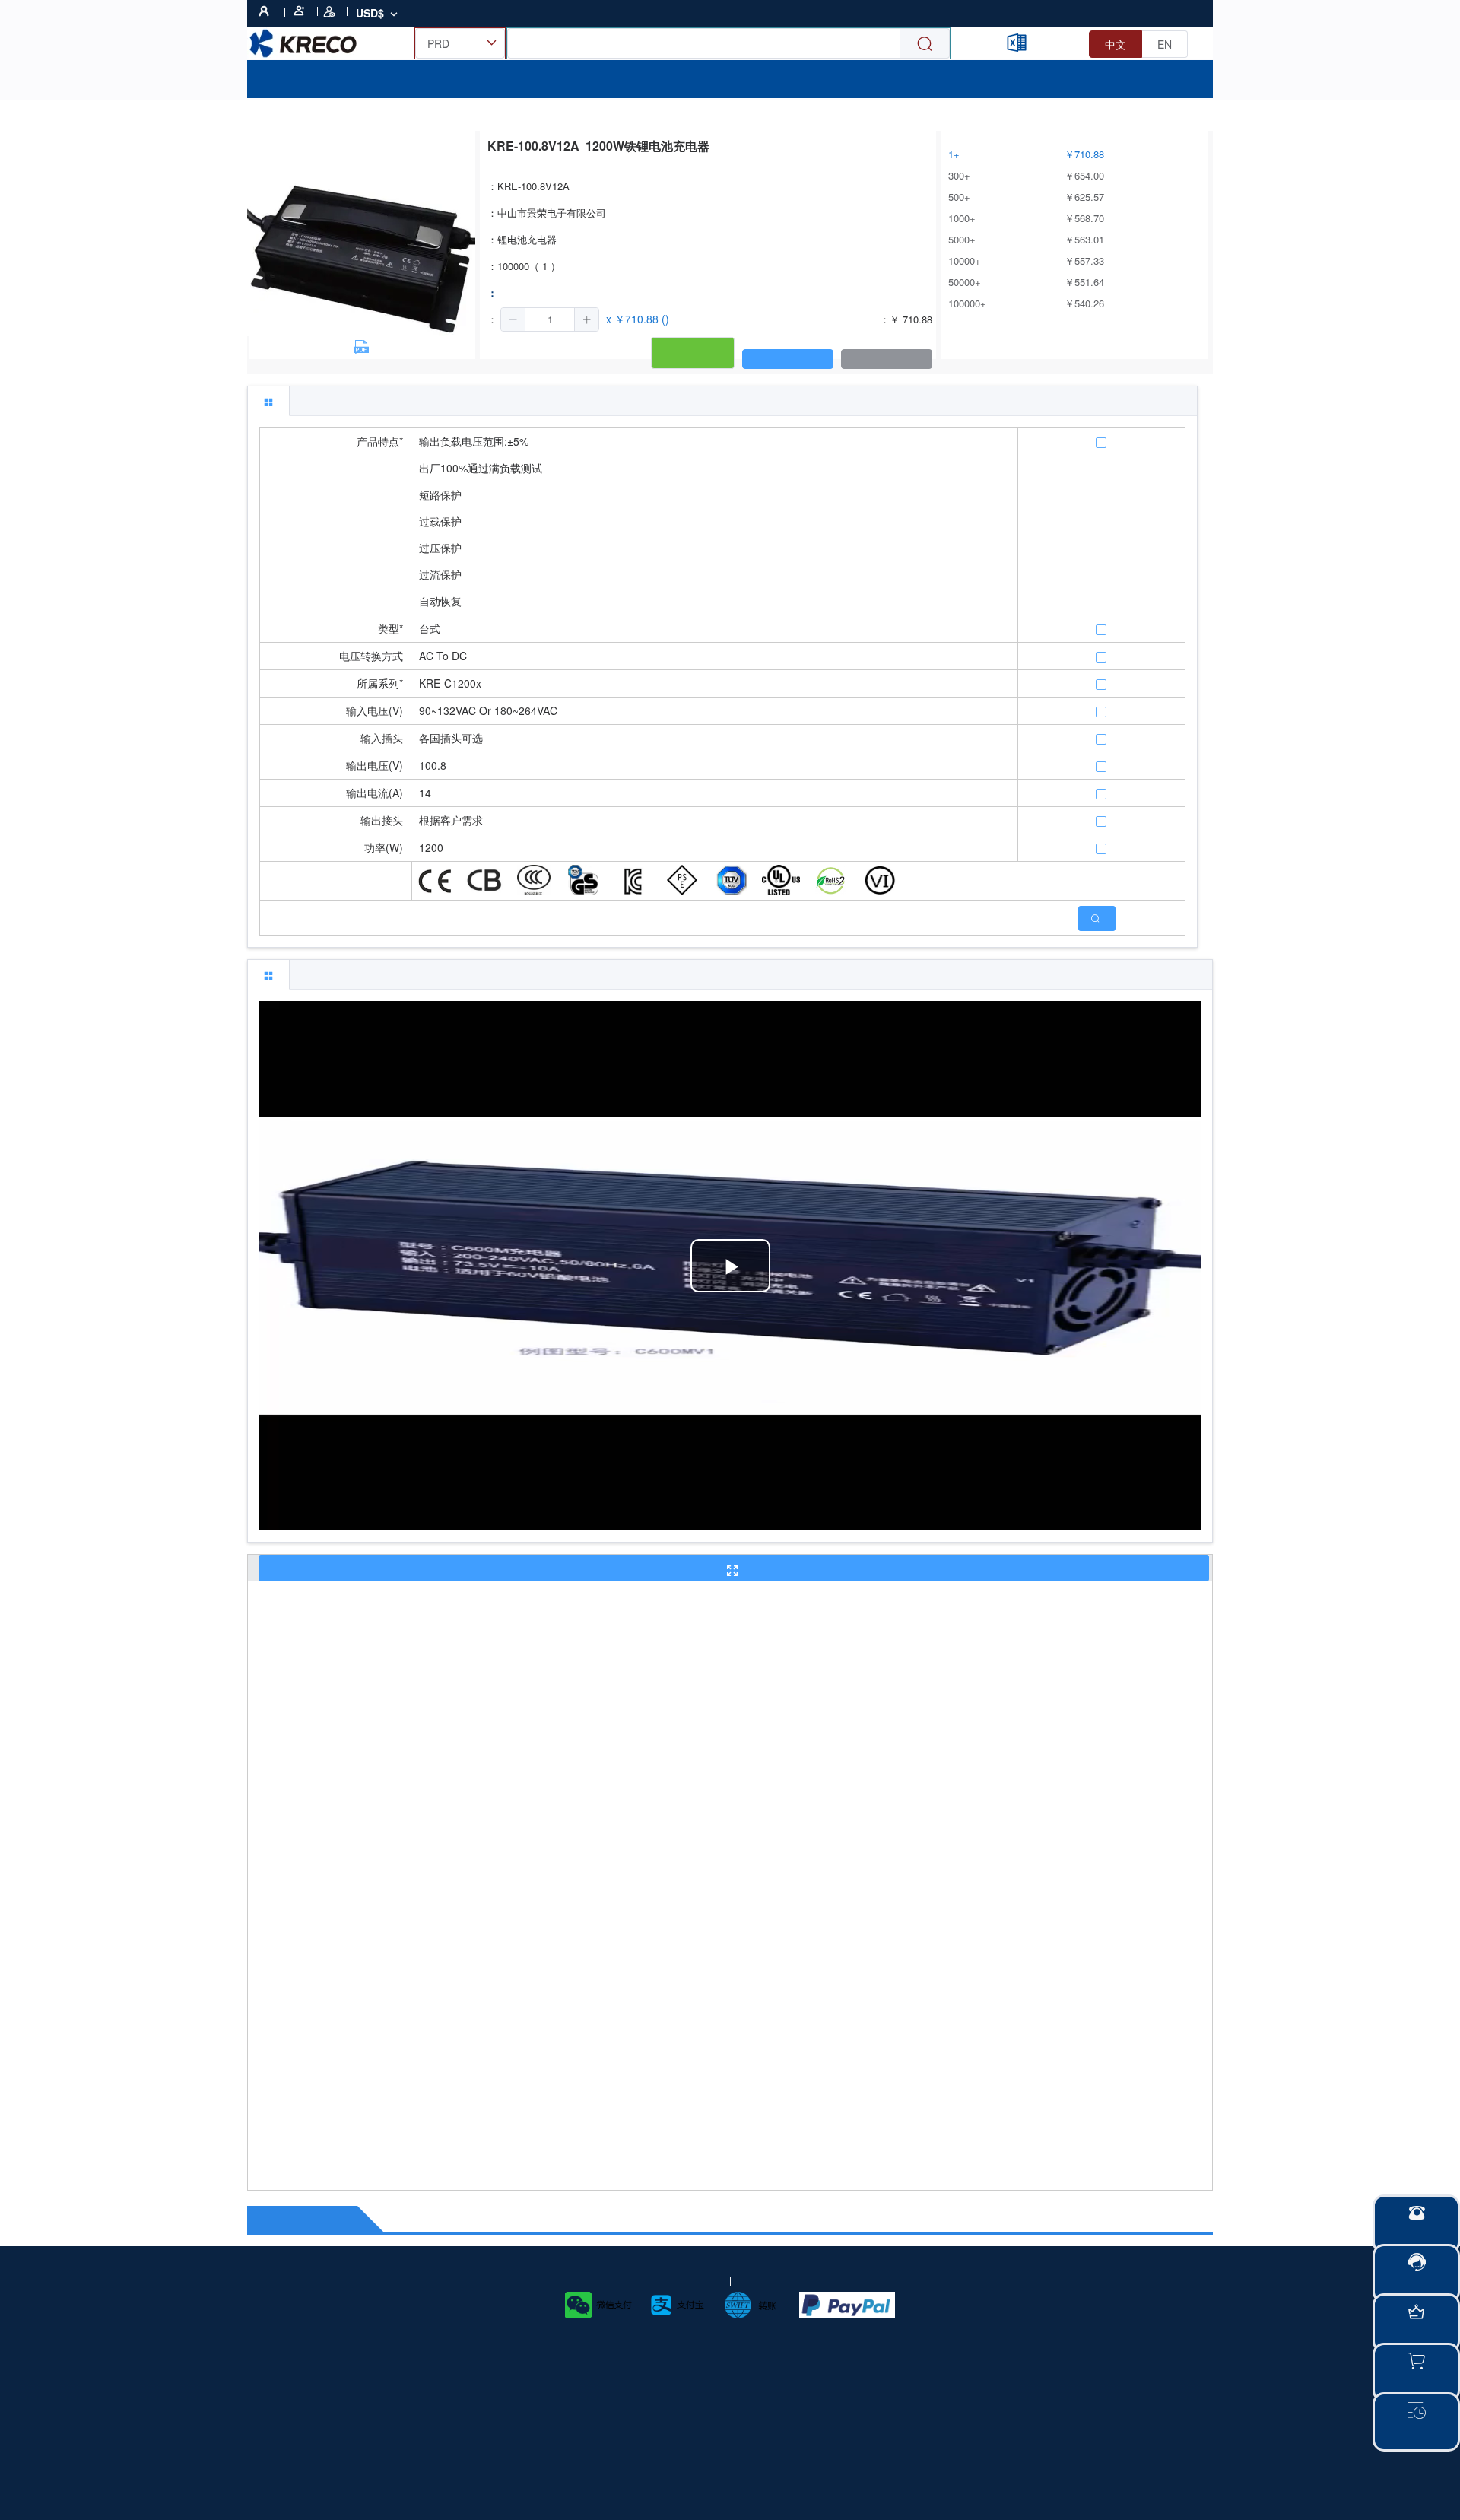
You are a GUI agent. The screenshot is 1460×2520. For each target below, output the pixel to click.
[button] (513, 319)
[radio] (1116, 44)
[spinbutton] (550, 319)
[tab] (268, 401)
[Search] (925, 44)
